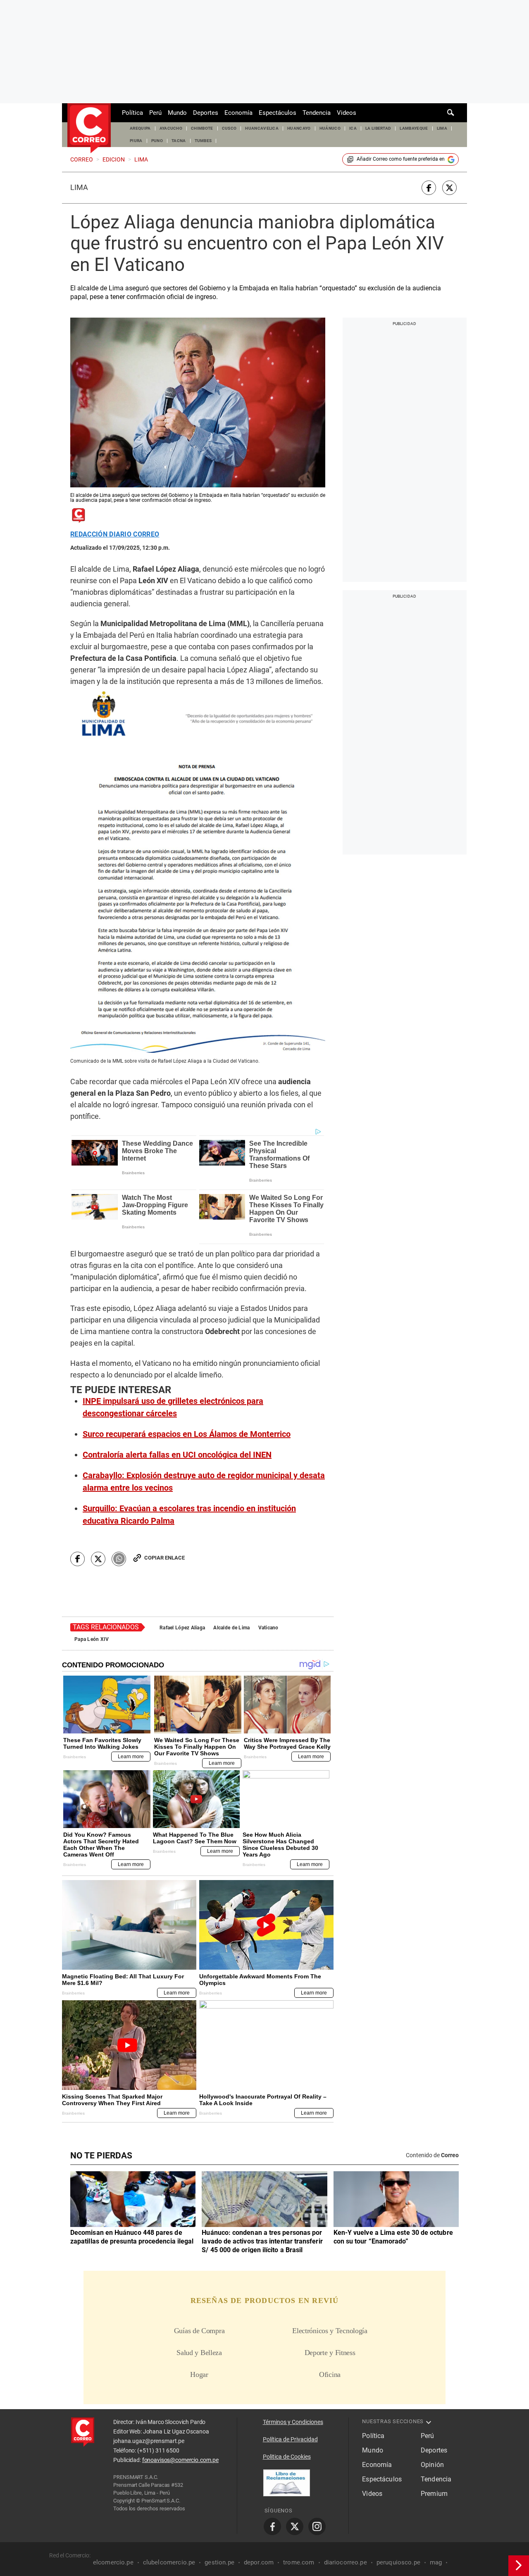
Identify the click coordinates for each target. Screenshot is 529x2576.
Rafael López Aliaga (182, 1628)
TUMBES (203, 141)
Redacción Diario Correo (115, 534)
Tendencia (317, 113)
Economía (238, 113)
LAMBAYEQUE (414, 128)
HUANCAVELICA (262, 128)
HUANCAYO (299, 128)
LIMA (442, 128)
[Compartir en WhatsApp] (119, 1559)
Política (132, 113)
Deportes (206, 113)
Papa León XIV (92, 1639)
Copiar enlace (164, 1558)
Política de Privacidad (290, 2439)
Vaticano (268, 1628)
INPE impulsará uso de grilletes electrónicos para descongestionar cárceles (173, 1407)
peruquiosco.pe (398, 2562)
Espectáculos (278, 113)
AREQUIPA (140, 128)
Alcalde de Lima (231, 1628)
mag (436, 2562)
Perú (155, 113)
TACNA (179, 141)
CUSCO (229, 128)
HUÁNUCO (330, 128)
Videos (347, 113)
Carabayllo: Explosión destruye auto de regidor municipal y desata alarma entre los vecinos (204, 1481)
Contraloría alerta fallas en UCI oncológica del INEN (177, 1455)
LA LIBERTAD (378, 128)
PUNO (157, 141)
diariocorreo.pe (346, 2562)
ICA (353, 128)
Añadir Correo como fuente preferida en (401, 159)
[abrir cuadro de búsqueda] (451, 113)
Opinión (432, 2465)
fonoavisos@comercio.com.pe (180, 2460)
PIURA (136, 141)
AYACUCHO (171, 128)
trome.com (299, 2562)
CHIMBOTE (202, 128)
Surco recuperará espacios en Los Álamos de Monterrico (187, 1434)
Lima (79, 188)
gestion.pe (219, 2562)
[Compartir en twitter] (449, 188)
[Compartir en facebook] (429, 188)
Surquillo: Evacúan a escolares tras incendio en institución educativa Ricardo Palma (189, 1515)
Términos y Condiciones (293, 2422)
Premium (434, 2494)
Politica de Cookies (287, 2457)
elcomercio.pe (113, 2562)
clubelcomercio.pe (169, 2562)
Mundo (177, 113)
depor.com (259, 2562)
